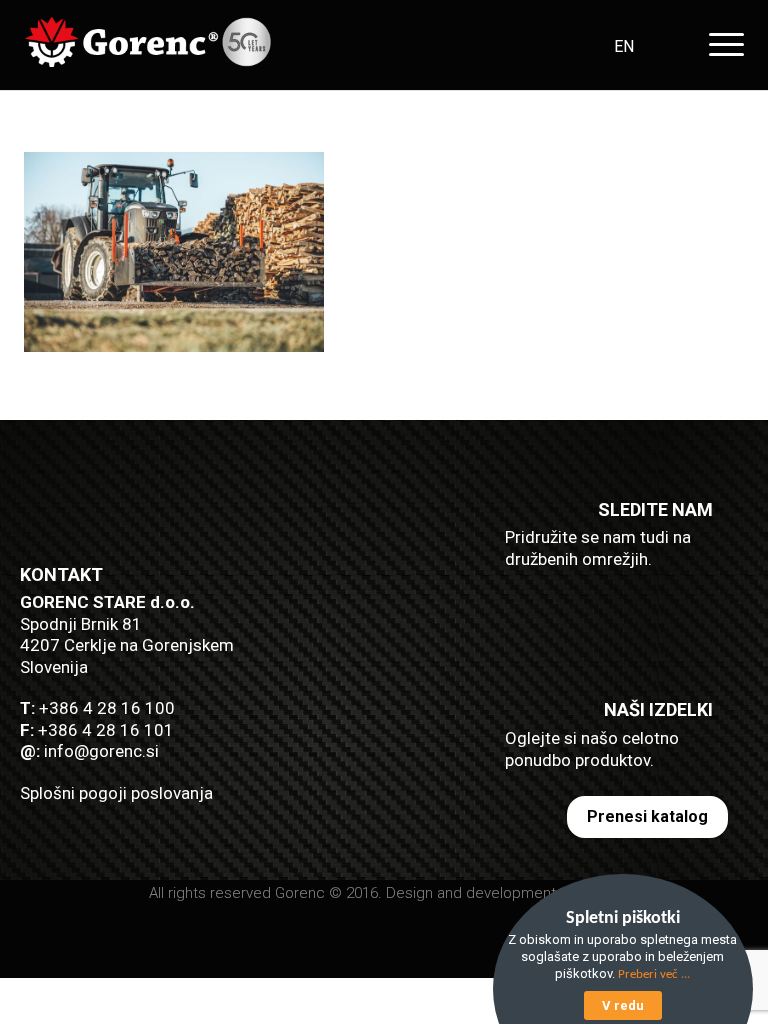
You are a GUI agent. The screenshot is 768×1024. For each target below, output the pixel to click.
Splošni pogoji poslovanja (116, 793)
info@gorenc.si (101, 751)
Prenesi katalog (647, 816)
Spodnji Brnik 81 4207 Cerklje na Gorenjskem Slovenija (127, 645)
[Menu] (721, 44)
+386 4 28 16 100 (107, 708)
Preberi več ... (654, 974)
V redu (623, 1005)
